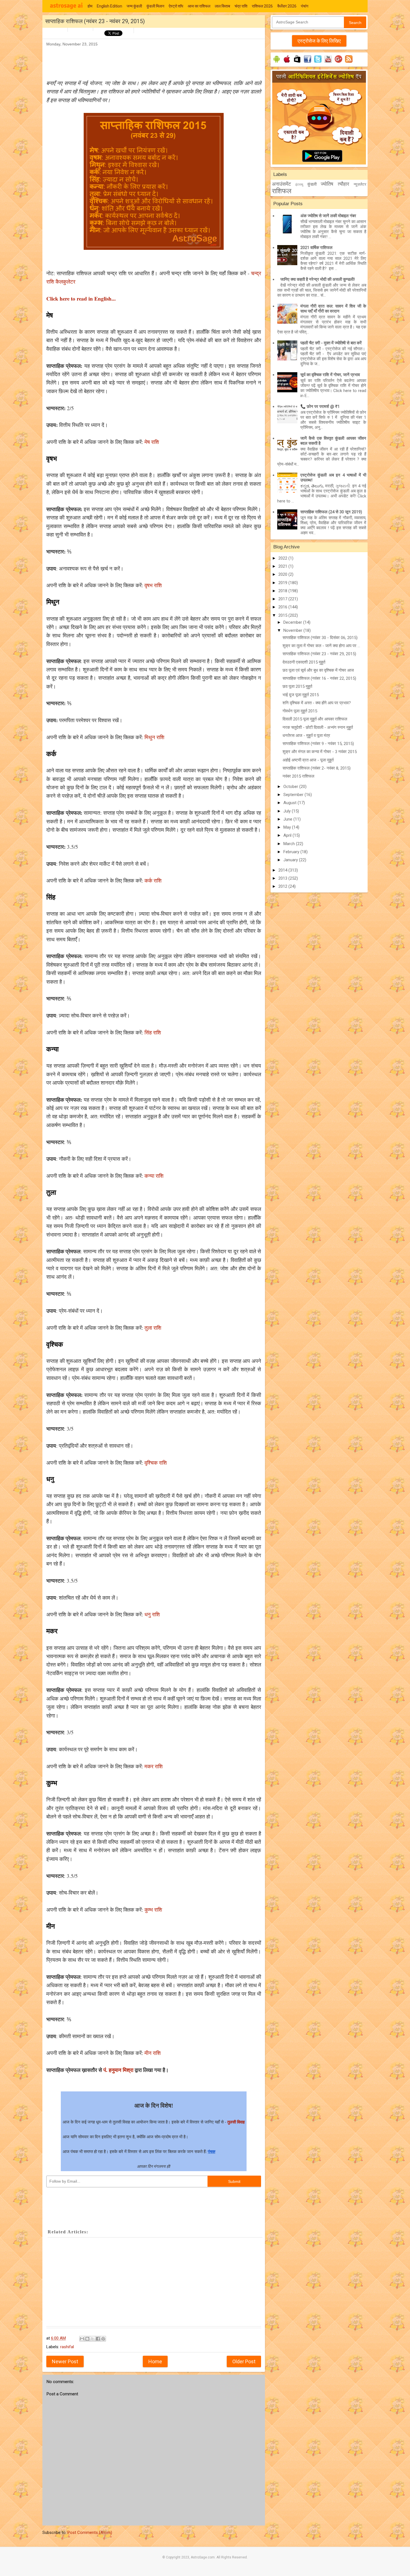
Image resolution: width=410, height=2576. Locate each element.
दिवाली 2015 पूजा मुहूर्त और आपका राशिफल (315, 719)
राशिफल (282, 191)
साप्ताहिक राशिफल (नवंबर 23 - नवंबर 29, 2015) (319, 654)
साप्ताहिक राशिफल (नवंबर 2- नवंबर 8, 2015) (317, 768)
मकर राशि (154, 1766)
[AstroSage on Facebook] (307, 63)
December (293, 622)
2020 (283, 574)
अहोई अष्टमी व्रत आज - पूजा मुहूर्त (308, 760)
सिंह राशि (153, 1032)
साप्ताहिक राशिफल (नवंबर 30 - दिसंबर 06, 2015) (320, 638)
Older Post (244, 2361)
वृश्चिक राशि (156, 1463)
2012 (283, 886)
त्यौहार (343, 184)
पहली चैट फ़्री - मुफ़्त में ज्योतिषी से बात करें (331, 343)
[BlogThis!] (87, 2339)
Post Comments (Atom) (90, 2533)
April (288, 835)
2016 (283, 607)
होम (90, 6)
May (288, 827)
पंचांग (305, 6)
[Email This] (82, 2339)
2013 (283, 878)
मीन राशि (153, 2053)
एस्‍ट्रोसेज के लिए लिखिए (319, 41)
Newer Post (65, 2361)
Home (155, 2361)
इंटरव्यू (299, 185)
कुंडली (312, 184)
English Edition (109, 6)
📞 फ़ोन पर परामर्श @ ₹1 (320, 407)
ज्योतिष (327, 184)
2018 (283, 591)
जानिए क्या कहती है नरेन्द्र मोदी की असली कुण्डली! (318, 279)
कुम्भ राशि (153, 1909)
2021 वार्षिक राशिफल (316, 248)
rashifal (67, 2347)
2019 (283, 583)
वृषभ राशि (153, 585)
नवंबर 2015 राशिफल (298, 776)
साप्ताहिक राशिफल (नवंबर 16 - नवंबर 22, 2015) (319, 678)
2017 (283, 599)
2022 (283, 558)
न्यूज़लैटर (360, 184)
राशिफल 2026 (262, 6)
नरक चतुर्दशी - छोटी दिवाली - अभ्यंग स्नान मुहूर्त (318, 727)
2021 (283, 566)
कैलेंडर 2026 (287, 6)
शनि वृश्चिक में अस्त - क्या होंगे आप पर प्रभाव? (317, 703)
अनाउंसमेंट (281, 184)
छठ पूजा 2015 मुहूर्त (297, 686)
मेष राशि (152, 442)
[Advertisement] (148, 60)
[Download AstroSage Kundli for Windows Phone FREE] (297, 63)
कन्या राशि (154, 1176)
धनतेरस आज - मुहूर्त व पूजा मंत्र (306, 736)
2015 (283, 615)
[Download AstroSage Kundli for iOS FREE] (287, 63)
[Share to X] (93, 2339)
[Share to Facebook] (98, 2339)
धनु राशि (152, 1614)
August (290, 803)
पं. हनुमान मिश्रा (118, 2070)
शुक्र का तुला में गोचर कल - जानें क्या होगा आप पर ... (321, 646)
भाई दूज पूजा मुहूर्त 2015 (301, 695)
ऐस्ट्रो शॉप (176, 6)
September (294, 795)
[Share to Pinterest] (103, 2339)
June (288, 819)
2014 (283, 870)
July (288, 811)
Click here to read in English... (81, 298)
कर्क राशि (153, 880)
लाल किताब (222, 6)
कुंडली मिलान (155, 6)
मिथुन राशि (154, 737)
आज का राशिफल (199, 6)
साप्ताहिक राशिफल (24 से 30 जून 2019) (331, 512)
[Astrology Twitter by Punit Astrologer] (318, 63)
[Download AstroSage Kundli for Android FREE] (277, 63)
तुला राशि (153, 1328)
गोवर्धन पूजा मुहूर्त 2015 (300, 711)
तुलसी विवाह (236, 2122)
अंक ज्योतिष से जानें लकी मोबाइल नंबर (328, 216)
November (293, 630)
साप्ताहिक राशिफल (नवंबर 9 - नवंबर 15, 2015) (318, 744)
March (290, 844)
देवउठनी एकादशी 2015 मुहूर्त (304, 662)
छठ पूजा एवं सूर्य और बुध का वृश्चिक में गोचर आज (318, 670)
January (291, 860)
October (291, 787)
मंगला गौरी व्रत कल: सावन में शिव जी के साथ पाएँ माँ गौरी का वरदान (333, 309)
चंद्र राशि (241, 6)
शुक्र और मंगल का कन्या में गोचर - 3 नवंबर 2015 (320, 752)
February (292, 852)
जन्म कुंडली (134, 6)
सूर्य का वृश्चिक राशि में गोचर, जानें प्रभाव (330, 375)
